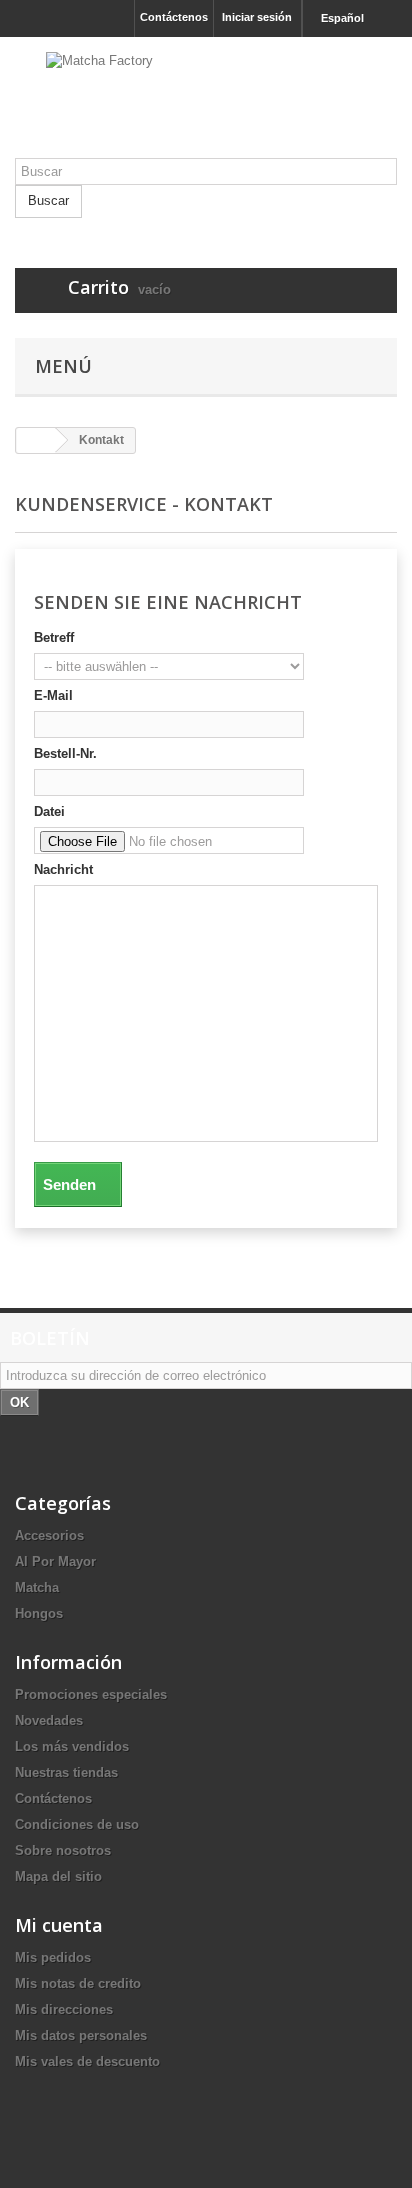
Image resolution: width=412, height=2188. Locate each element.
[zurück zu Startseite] (36, 440)
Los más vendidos (72, 1746)
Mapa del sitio (58, 1876)
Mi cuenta (59, 1925)
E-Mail (53, 695)
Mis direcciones (64, 2009)
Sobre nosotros (63, 1850)
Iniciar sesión (257, 17)
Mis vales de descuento (87, 2061)
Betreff (54, 637)
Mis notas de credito (78, 1983)
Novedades (49, 1720)
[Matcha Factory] (206, 105)
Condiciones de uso (77, 1824)
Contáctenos (174, 17)
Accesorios (49, 1535)
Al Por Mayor (55, 1561)
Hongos (39, 1613)
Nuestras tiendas (66, 1772)
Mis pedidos (53, 1957)
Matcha (37, 1587)
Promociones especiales (91, 1694)
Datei (49, 811)
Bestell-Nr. (65, 753)
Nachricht (63, 869)
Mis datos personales (81, 2035)
